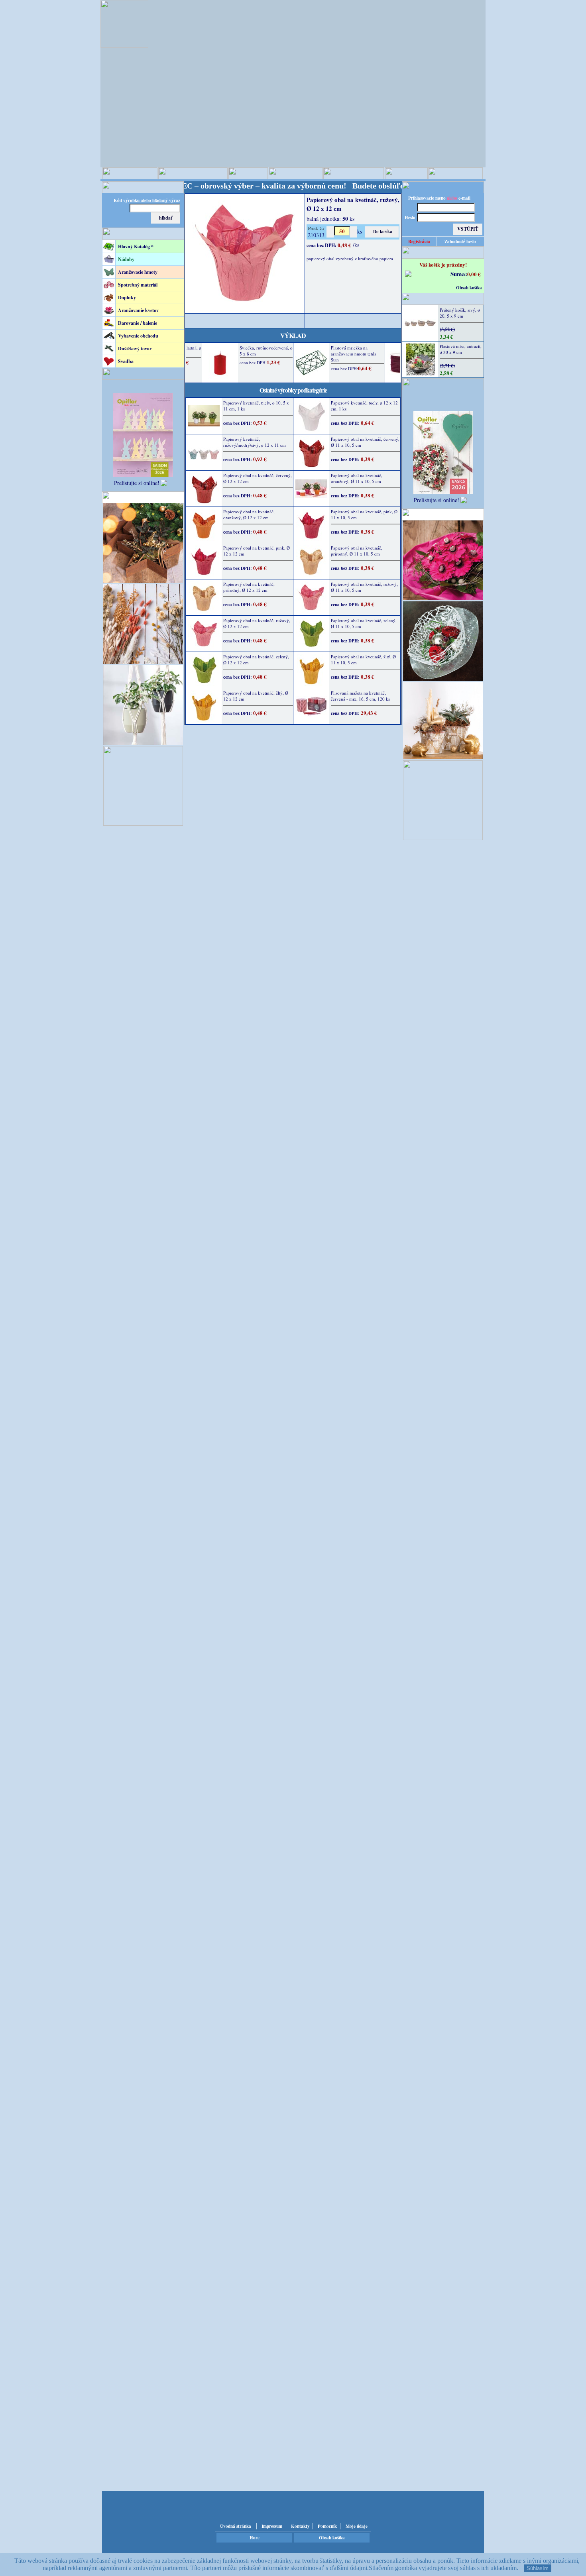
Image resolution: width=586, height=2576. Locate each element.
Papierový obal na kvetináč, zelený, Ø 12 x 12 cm (256, 660)
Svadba (126, 361)
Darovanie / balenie (138, 323)
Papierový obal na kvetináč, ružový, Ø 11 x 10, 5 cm (364, 587)
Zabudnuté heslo (460, 241)
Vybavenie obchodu (138, 336)
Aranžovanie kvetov (138, 310)
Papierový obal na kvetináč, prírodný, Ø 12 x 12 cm (249, 587)
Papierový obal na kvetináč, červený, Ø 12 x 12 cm (258, 478)
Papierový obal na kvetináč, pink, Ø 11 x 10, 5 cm (364, 514)
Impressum (272, 2526)
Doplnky (127, 297)
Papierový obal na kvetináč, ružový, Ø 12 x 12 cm (257, 623)
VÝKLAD (293, 335)
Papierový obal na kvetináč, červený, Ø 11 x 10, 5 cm (365, 442)
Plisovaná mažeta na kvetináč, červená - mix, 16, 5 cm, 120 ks (360, 696)
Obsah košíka (469, 288)
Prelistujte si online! (137, 483)
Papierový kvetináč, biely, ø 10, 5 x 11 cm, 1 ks (256, 406)
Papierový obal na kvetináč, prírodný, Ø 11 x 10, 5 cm (357, 551)
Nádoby (126, 259)
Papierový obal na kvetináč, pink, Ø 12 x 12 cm (257, 551)
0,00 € (474, 274)
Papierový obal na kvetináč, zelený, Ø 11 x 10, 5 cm (364, 623)
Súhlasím (538, 2568)
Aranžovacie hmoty (138, 272)
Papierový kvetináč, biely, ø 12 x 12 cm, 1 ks (364, 406)
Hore (255, 2538)
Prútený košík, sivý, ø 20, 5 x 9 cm (460, 313)
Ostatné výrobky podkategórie (293, 390)
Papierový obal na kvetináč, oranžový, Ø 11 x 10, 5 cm (357, 478)
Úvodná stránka (236, 2526)
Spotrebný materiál (138, 285)
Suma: (459, 274)
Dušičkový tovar (135, 349)
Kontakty (300, 2526)
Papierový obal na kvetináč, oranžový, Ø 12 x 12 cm (249, 514)
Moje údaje (357, 2526)
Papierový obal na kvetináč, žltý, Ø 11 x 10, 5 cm (363, 660)
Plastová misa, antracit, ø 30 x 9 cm (461, 349)
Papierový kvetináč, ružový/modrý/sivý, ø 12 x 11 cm (255, 442)
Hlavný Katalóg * (136, 246)
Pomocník (327, 2526)
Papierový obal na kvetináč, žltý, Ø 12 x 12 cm (256, 696)
